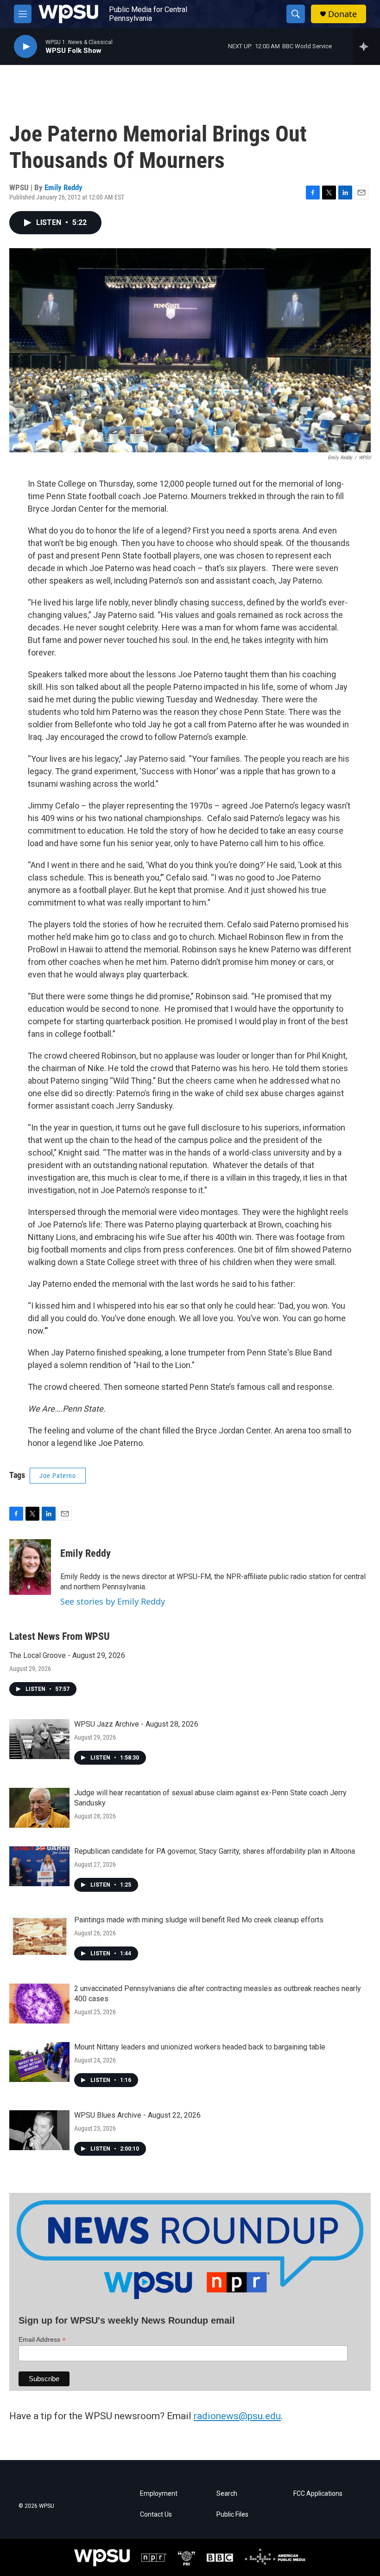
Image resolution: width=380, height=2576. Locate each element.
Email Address (42, 2340)
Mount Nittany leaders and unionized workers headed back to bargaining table (200, 2047)
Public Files (232, 2515)
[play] (25, 47)
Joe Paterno (58, 1476)
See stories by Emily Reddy (113, 1601)
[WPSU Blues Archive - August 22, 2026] (39, 2130)
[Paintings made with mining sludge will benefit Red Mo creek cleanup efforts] (39, 1935)
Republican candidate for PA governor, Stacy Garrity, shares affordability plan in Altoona (215, 1851)
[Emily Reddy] (30, 1567)
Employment (159, 2494)
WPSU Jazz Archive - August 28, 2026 (136, 1724)
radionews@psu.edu (237, 2416)
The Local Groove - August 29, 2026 (67, 1655)
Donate (342, 14)
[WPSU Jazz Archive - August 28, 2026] (39, 1739)
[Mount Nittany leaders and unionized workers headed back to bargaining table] (39, 2062)
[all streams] (366, 46)
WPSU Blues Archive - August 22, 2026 (137, 2115)
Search (227, 2494)
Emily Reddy (63, 187)
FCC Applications (318, 2494)
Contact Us (156, 2515)
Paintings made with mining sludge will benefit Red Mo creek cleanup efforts (199, 1920)
